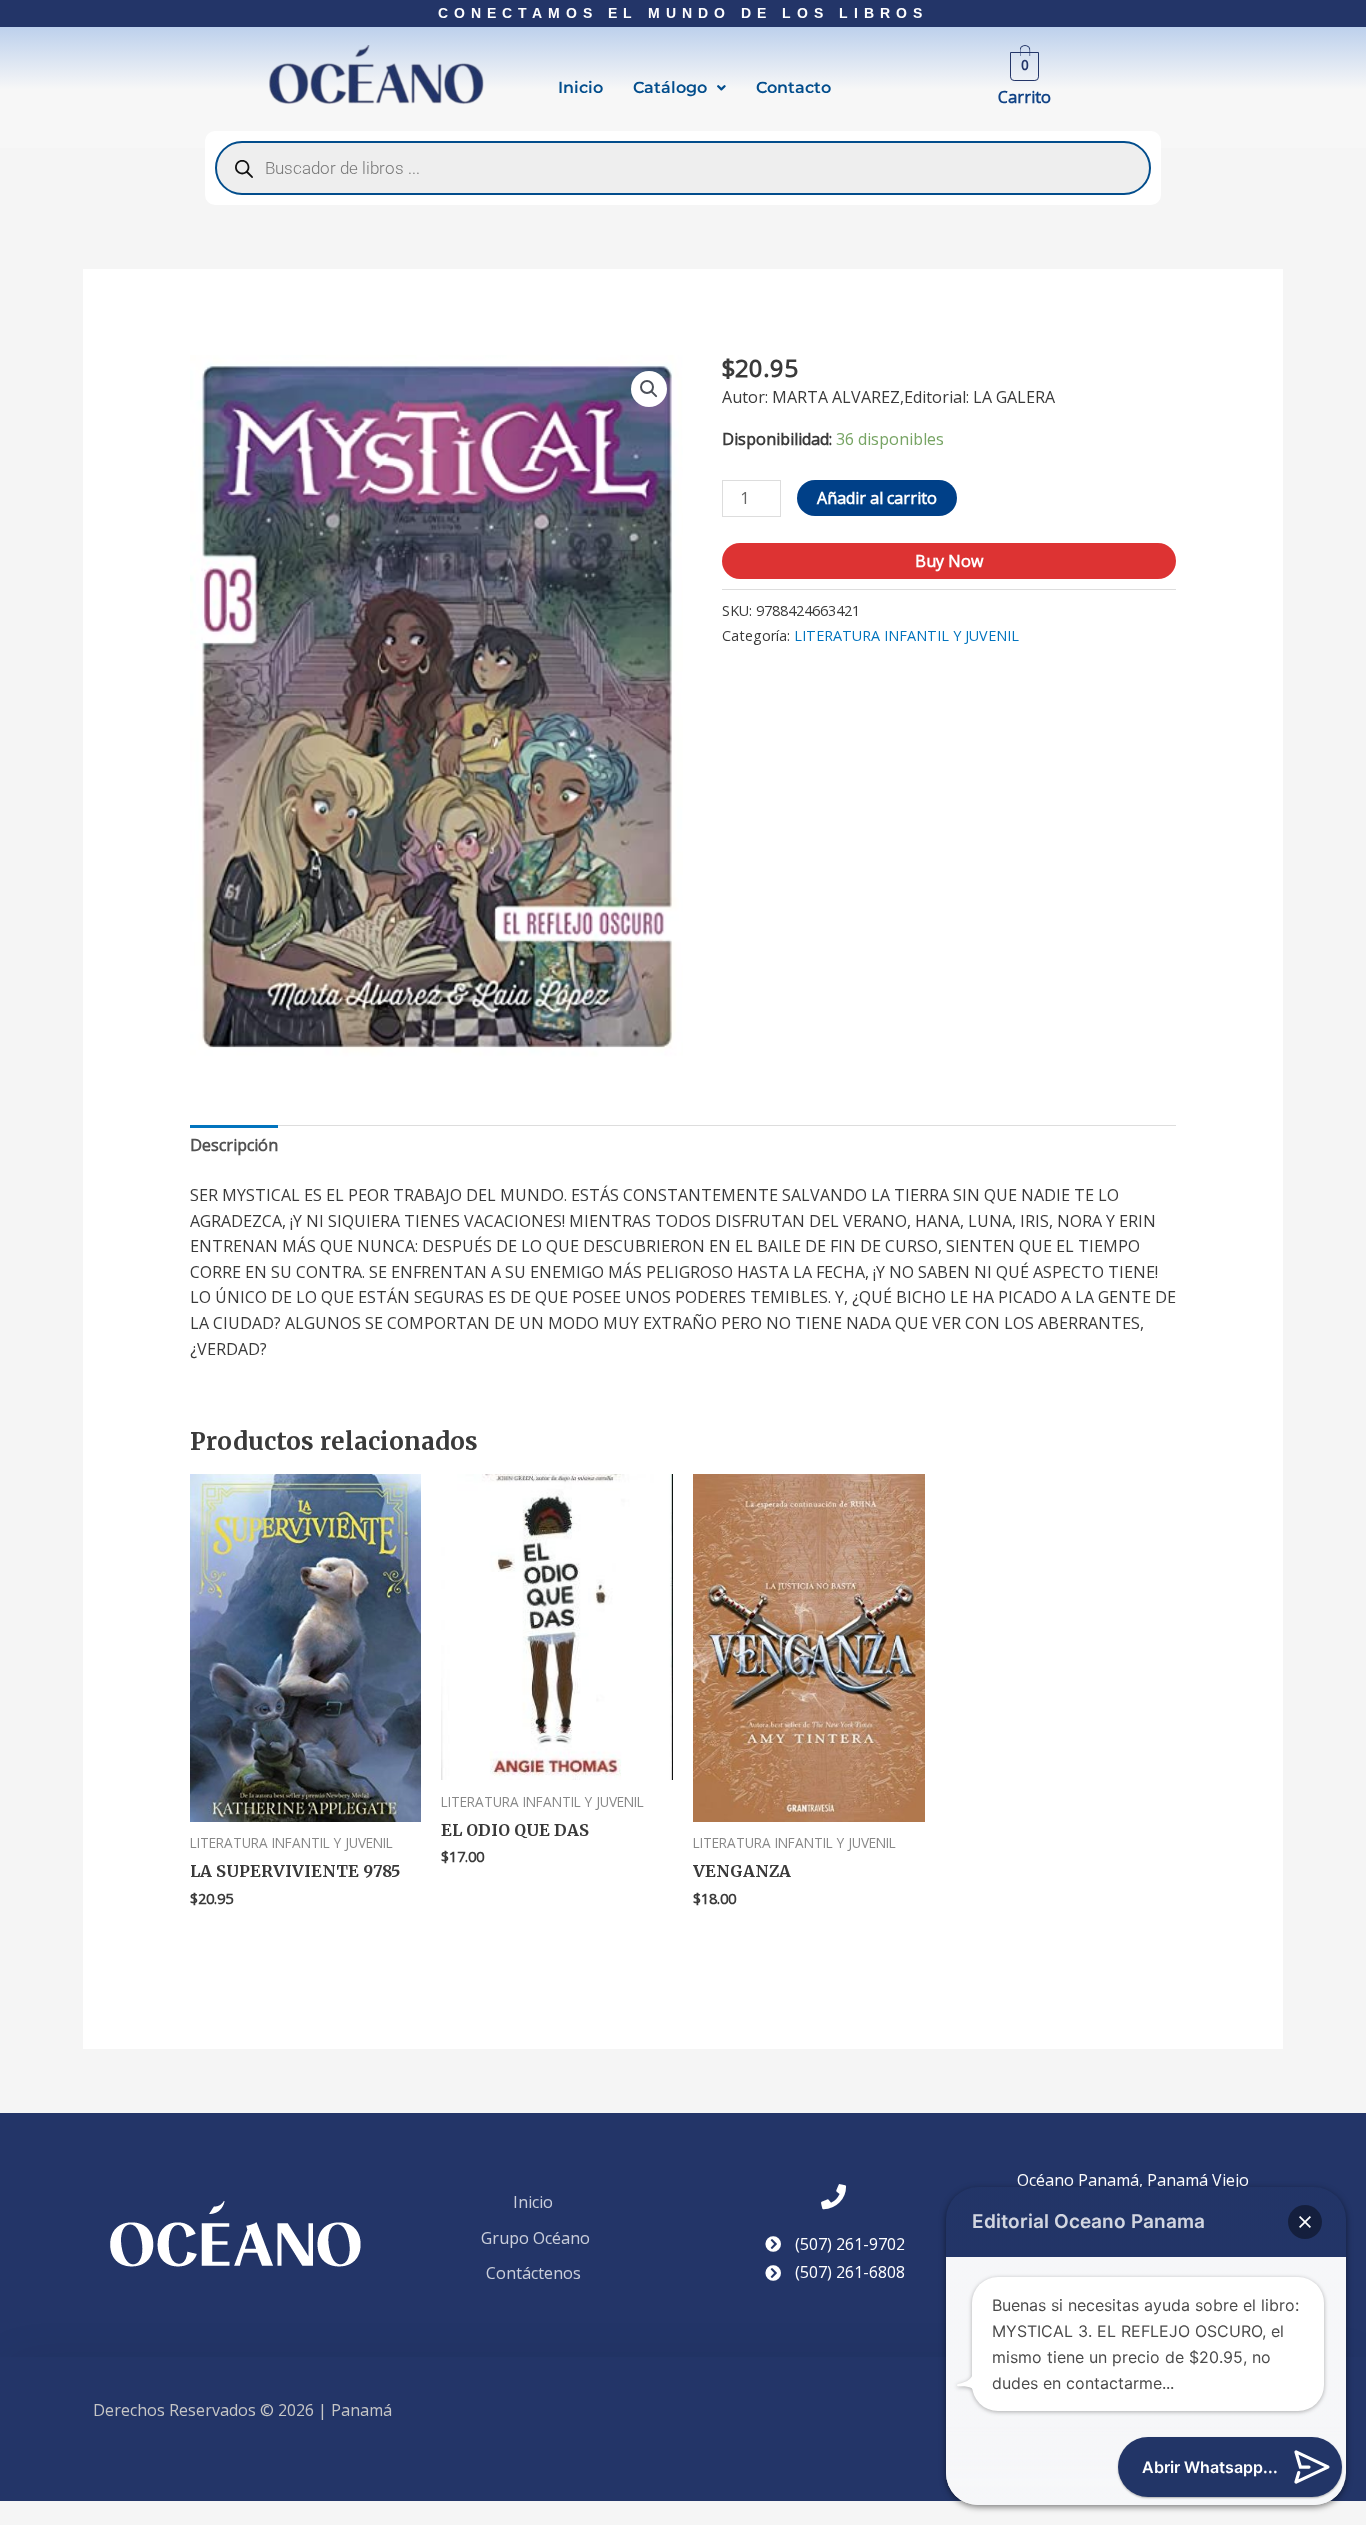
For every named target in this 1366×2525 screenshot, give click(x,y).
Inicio (580, 87)
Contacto (793, 87)
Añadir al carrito (877, 498)
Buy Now (949, 561)
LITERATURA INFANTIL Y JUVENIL (906, 635)
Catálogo (670, 87)
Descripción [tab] (234, 1145)
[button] (679, 88)
